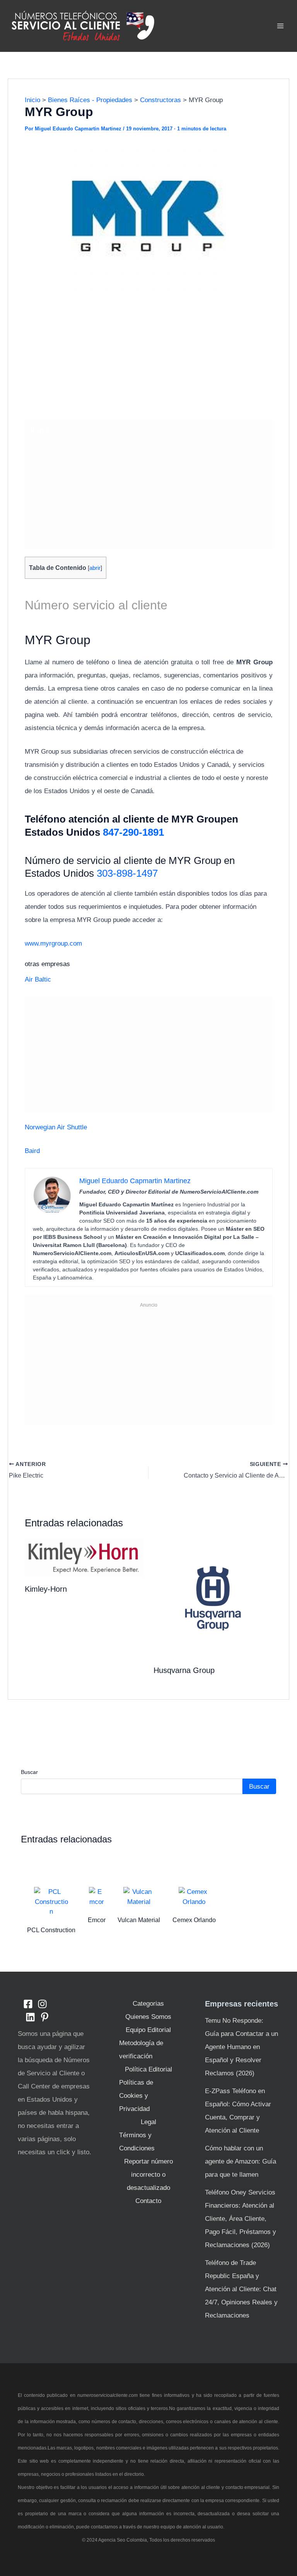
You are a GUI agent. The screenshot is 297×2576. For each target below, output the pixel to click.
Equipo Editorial (148, 2030)
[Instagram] (42, 2004)
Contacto (148, 2201)
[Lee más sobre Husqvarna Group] (213, 1598)
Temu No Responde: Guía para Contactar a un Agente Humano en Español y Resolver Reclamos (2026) (242, 2047)
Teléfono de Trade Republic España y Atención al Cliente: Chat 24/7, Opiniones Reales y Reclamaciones (241, 2289)
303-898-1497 (127, 873)
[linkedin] (30, 2017)
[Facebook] (28, 2004)
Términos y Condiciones (137, 2142)
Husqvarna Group (184, 1670)
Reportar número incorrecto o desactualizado (148, 2175)
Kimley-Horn (46, 1589)
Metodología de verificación (141, 2050)
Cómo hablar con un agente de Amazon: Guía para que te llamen (241, 2161)
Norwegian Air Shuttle (56, 1127)
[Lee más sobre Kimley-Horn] (84, 1557)
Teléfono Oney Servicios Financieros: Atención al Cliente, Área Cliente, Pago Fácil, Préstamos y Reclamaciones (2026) (241, 2219)
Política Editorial (148, 2069)
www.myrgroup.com (53, 943)
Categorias (148, 2004)
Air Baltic (38, 979)
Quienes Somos (148, 2017)
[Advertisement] (149, 358)
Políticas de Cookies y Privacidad (136, 2096)
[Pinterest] (45, 2017)
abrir (95, 568)
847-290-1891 (133, 832)
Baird (32, 1151)
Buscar (29, 1772)
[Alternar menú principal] (281, 26)
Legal (148, 2122)
